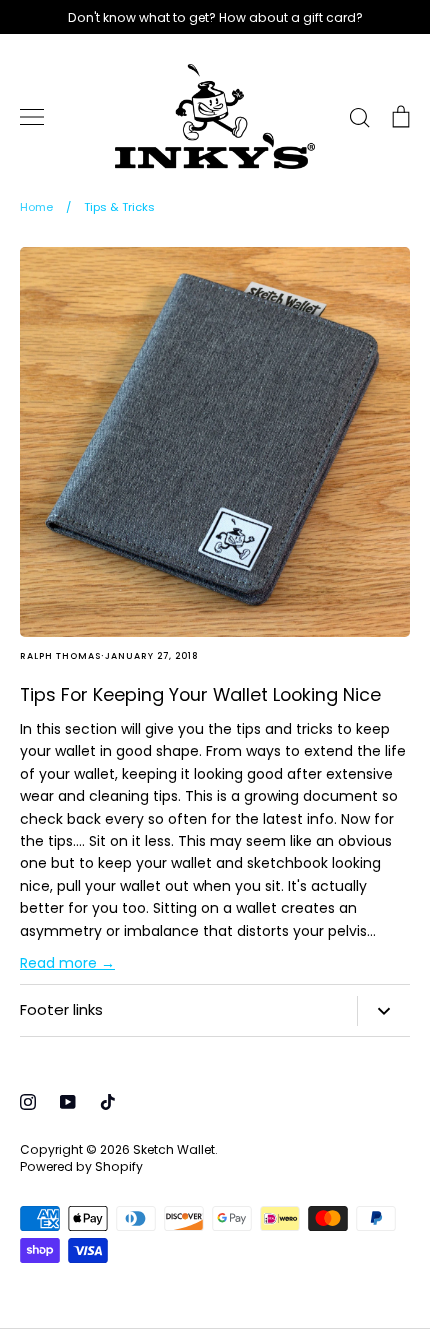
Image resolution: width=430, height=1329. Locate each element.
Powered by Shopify (81, 1166)
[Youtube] (68, 1102)
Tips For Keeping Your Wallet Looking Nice (200, 694)
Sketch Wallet (174, 1149)
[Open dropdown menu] (383, 1011)
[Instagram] (28, 1102)
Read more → (67, 963)
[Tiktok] (108, 1102)
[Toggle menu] (32, 117)
